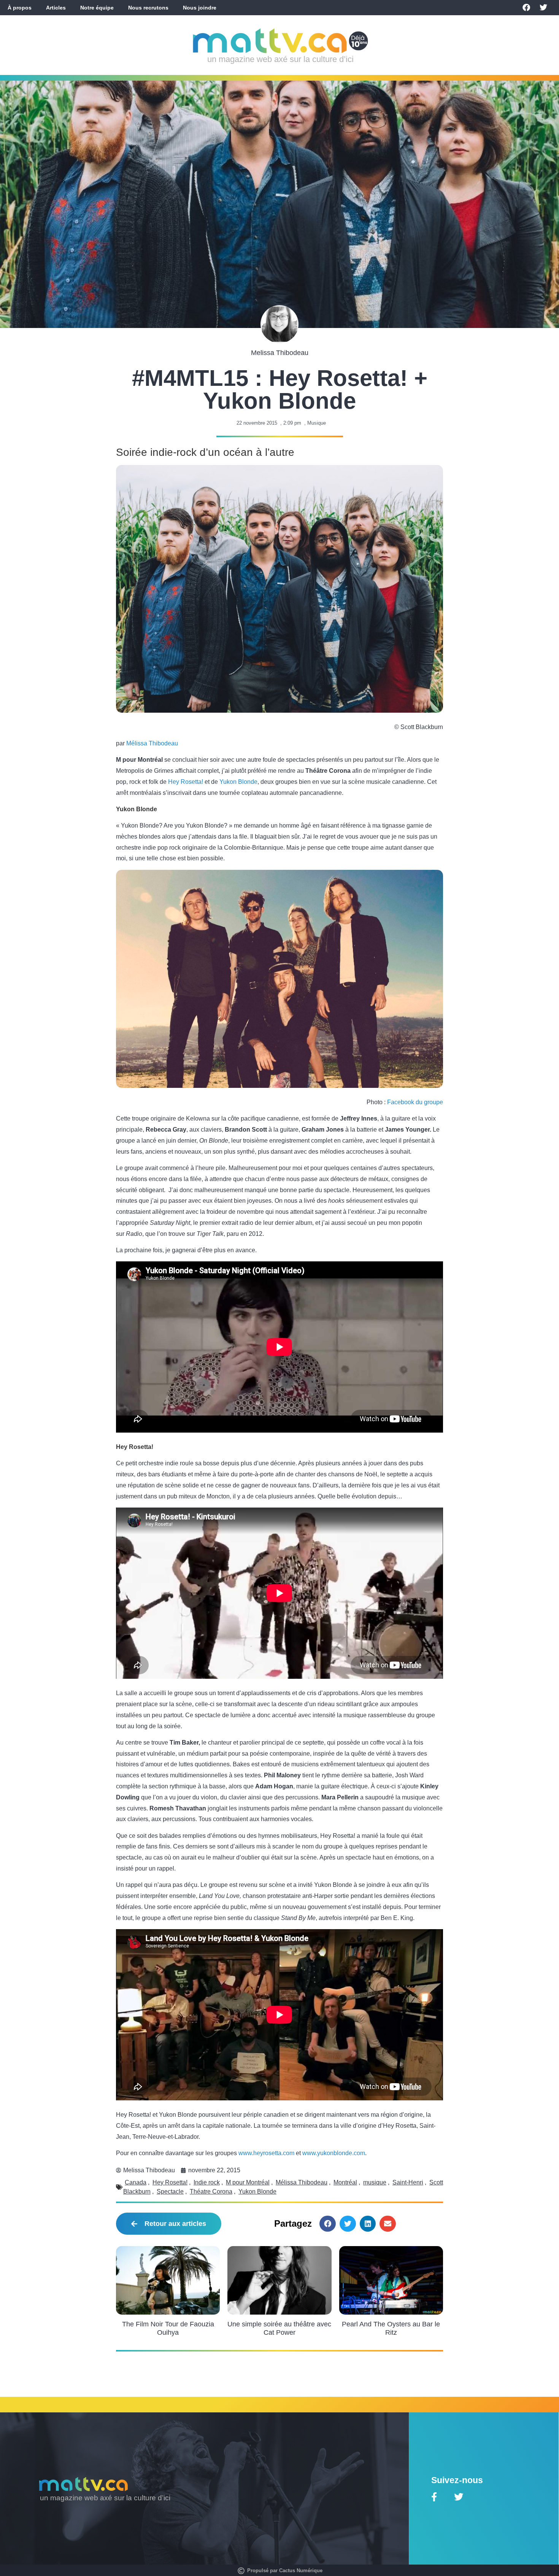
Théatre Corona (211, 2192)
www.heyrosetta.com (266, 2153)
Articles (56, 8)
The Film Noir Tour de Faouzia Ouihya (168, 2328)
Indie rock (207, 2182)
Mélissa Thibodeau (152, 743)
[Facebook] (526, 8)
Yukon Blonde (238, 782)
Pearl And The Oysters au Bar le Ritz (391, 2328)
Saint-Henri (408, 2182)
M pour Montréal (248, 2182)
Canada (136, 2182)
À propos (20, 8)
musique (375, 2182)
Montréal (345, 2182)
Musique (317, 423)
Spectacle (170, 2192)
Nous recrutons (148, 8)
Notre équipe (97, 8)
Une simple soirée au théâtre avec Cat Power (279, 2328)
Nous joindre (200, 8)
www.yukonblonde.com (334, 2153)
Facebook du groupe (415, 1102)
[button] (328, 2224)
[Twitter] (543, 8)
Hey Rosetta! (186, 782)
